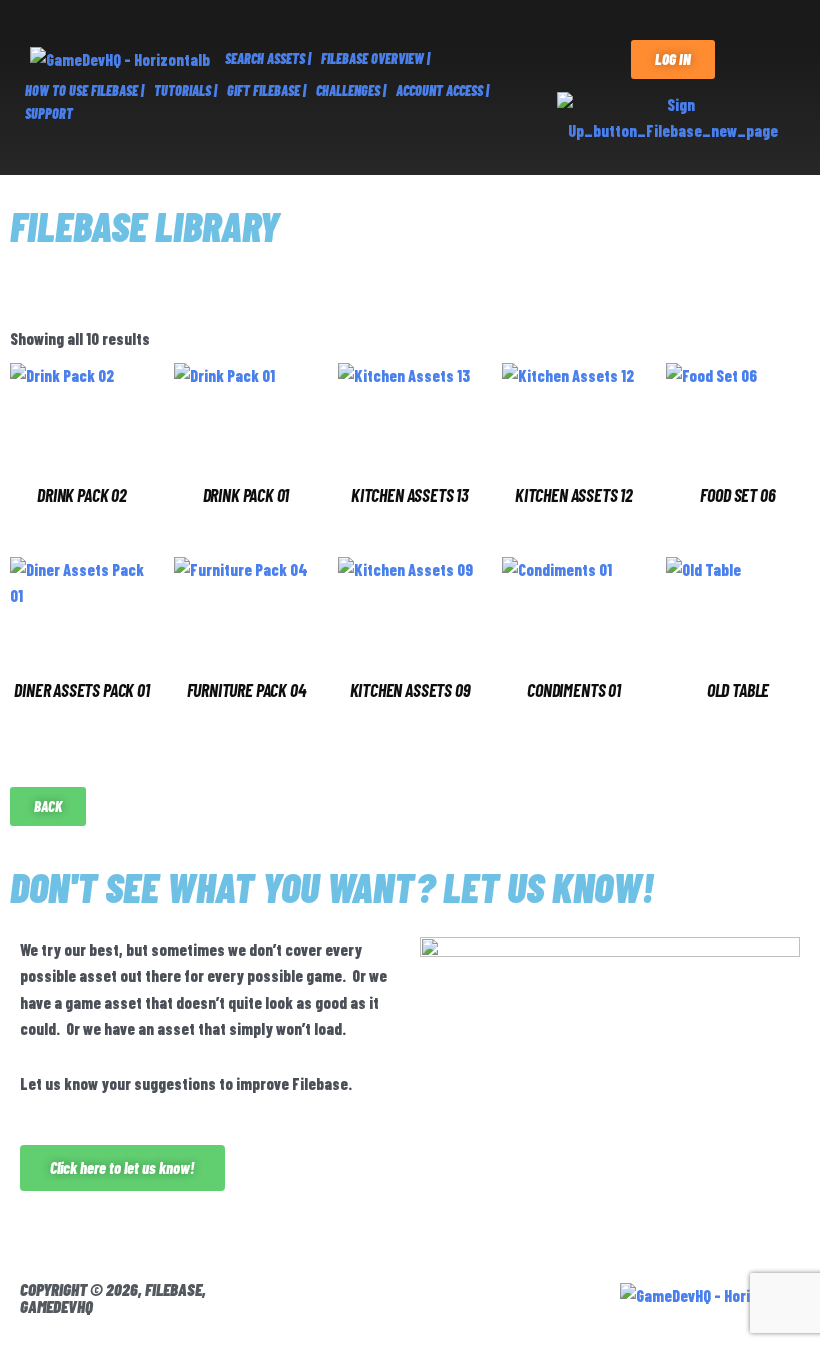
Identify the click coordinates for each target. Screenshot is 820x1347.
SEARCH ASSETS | (268, 58)
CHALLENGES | (351, 90)
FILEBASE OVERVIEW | (375, 58)
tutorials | (185, 90)
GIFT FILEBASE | (266, 90)
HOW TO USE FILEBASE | (84, 90)
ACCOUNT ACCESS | (442, 90)
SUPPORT (49, 113)
